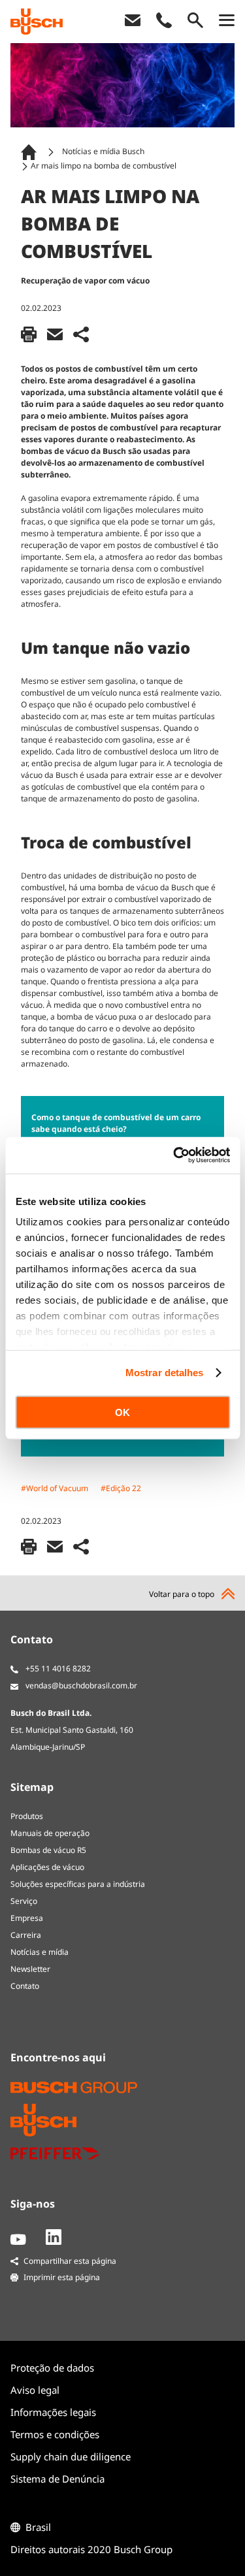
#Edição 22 (121, 1488)
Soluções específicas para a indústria (78, 1884)
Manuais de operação (50, 1833)
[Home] (31, 152)
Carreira (26, 1935)
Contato (25, 1986)
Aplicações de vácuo (47, 1867)
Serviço (24, 1901)
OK (122, 1412)
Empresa (27, 1918)
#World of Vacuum (55, 1488)
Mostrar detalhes (165, 1373)
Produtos (27, 1816)
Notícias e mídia (40, 1952)
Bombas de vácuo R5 (48, 1850)
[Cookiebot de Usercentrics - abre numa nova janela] (174, 1155)
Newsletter (30, 1969)
